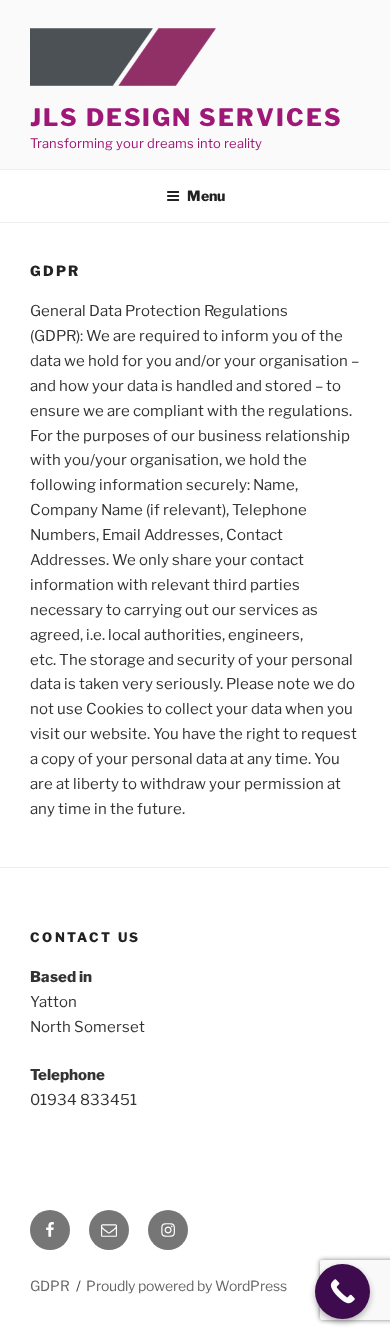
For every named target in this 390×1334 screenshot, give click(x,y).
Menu (206, 195)
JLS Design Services (186, 117)
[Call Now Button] (342, 1291)
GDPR (50, 1285)
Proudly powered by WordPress (186, 1285)
